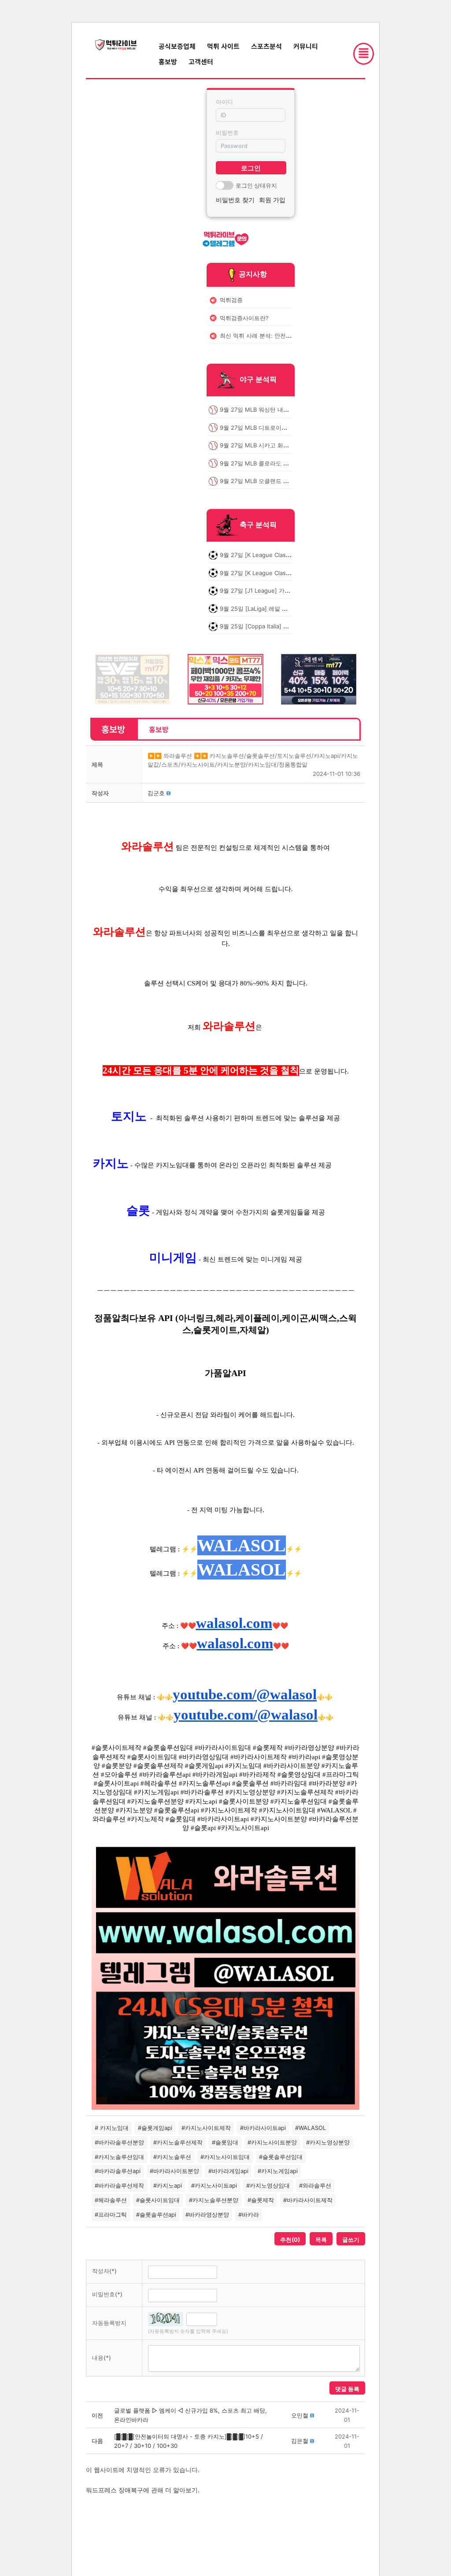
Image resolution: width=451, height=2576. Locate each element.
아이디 (224, 102)
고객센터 (201, 61)
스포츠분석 (266, 46)
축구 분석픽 (258, 525)
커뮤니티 (306, 46)
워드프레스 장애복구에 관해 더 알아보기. (143, 2490)
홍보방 (168, 61)
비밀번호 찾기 (235, 200)
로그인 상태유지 (256, 185)
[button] (156, 793)
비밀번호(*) (107, 2294)
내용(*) (102, 2358)
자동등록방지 (109, 2323)
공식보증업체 (177, 46)
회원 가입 (272, 200)
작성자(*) (104, 2271)
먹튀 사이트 (223, 46)
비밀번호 (227, 133)
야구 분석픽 (258, 380)
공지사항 (253, 274)
